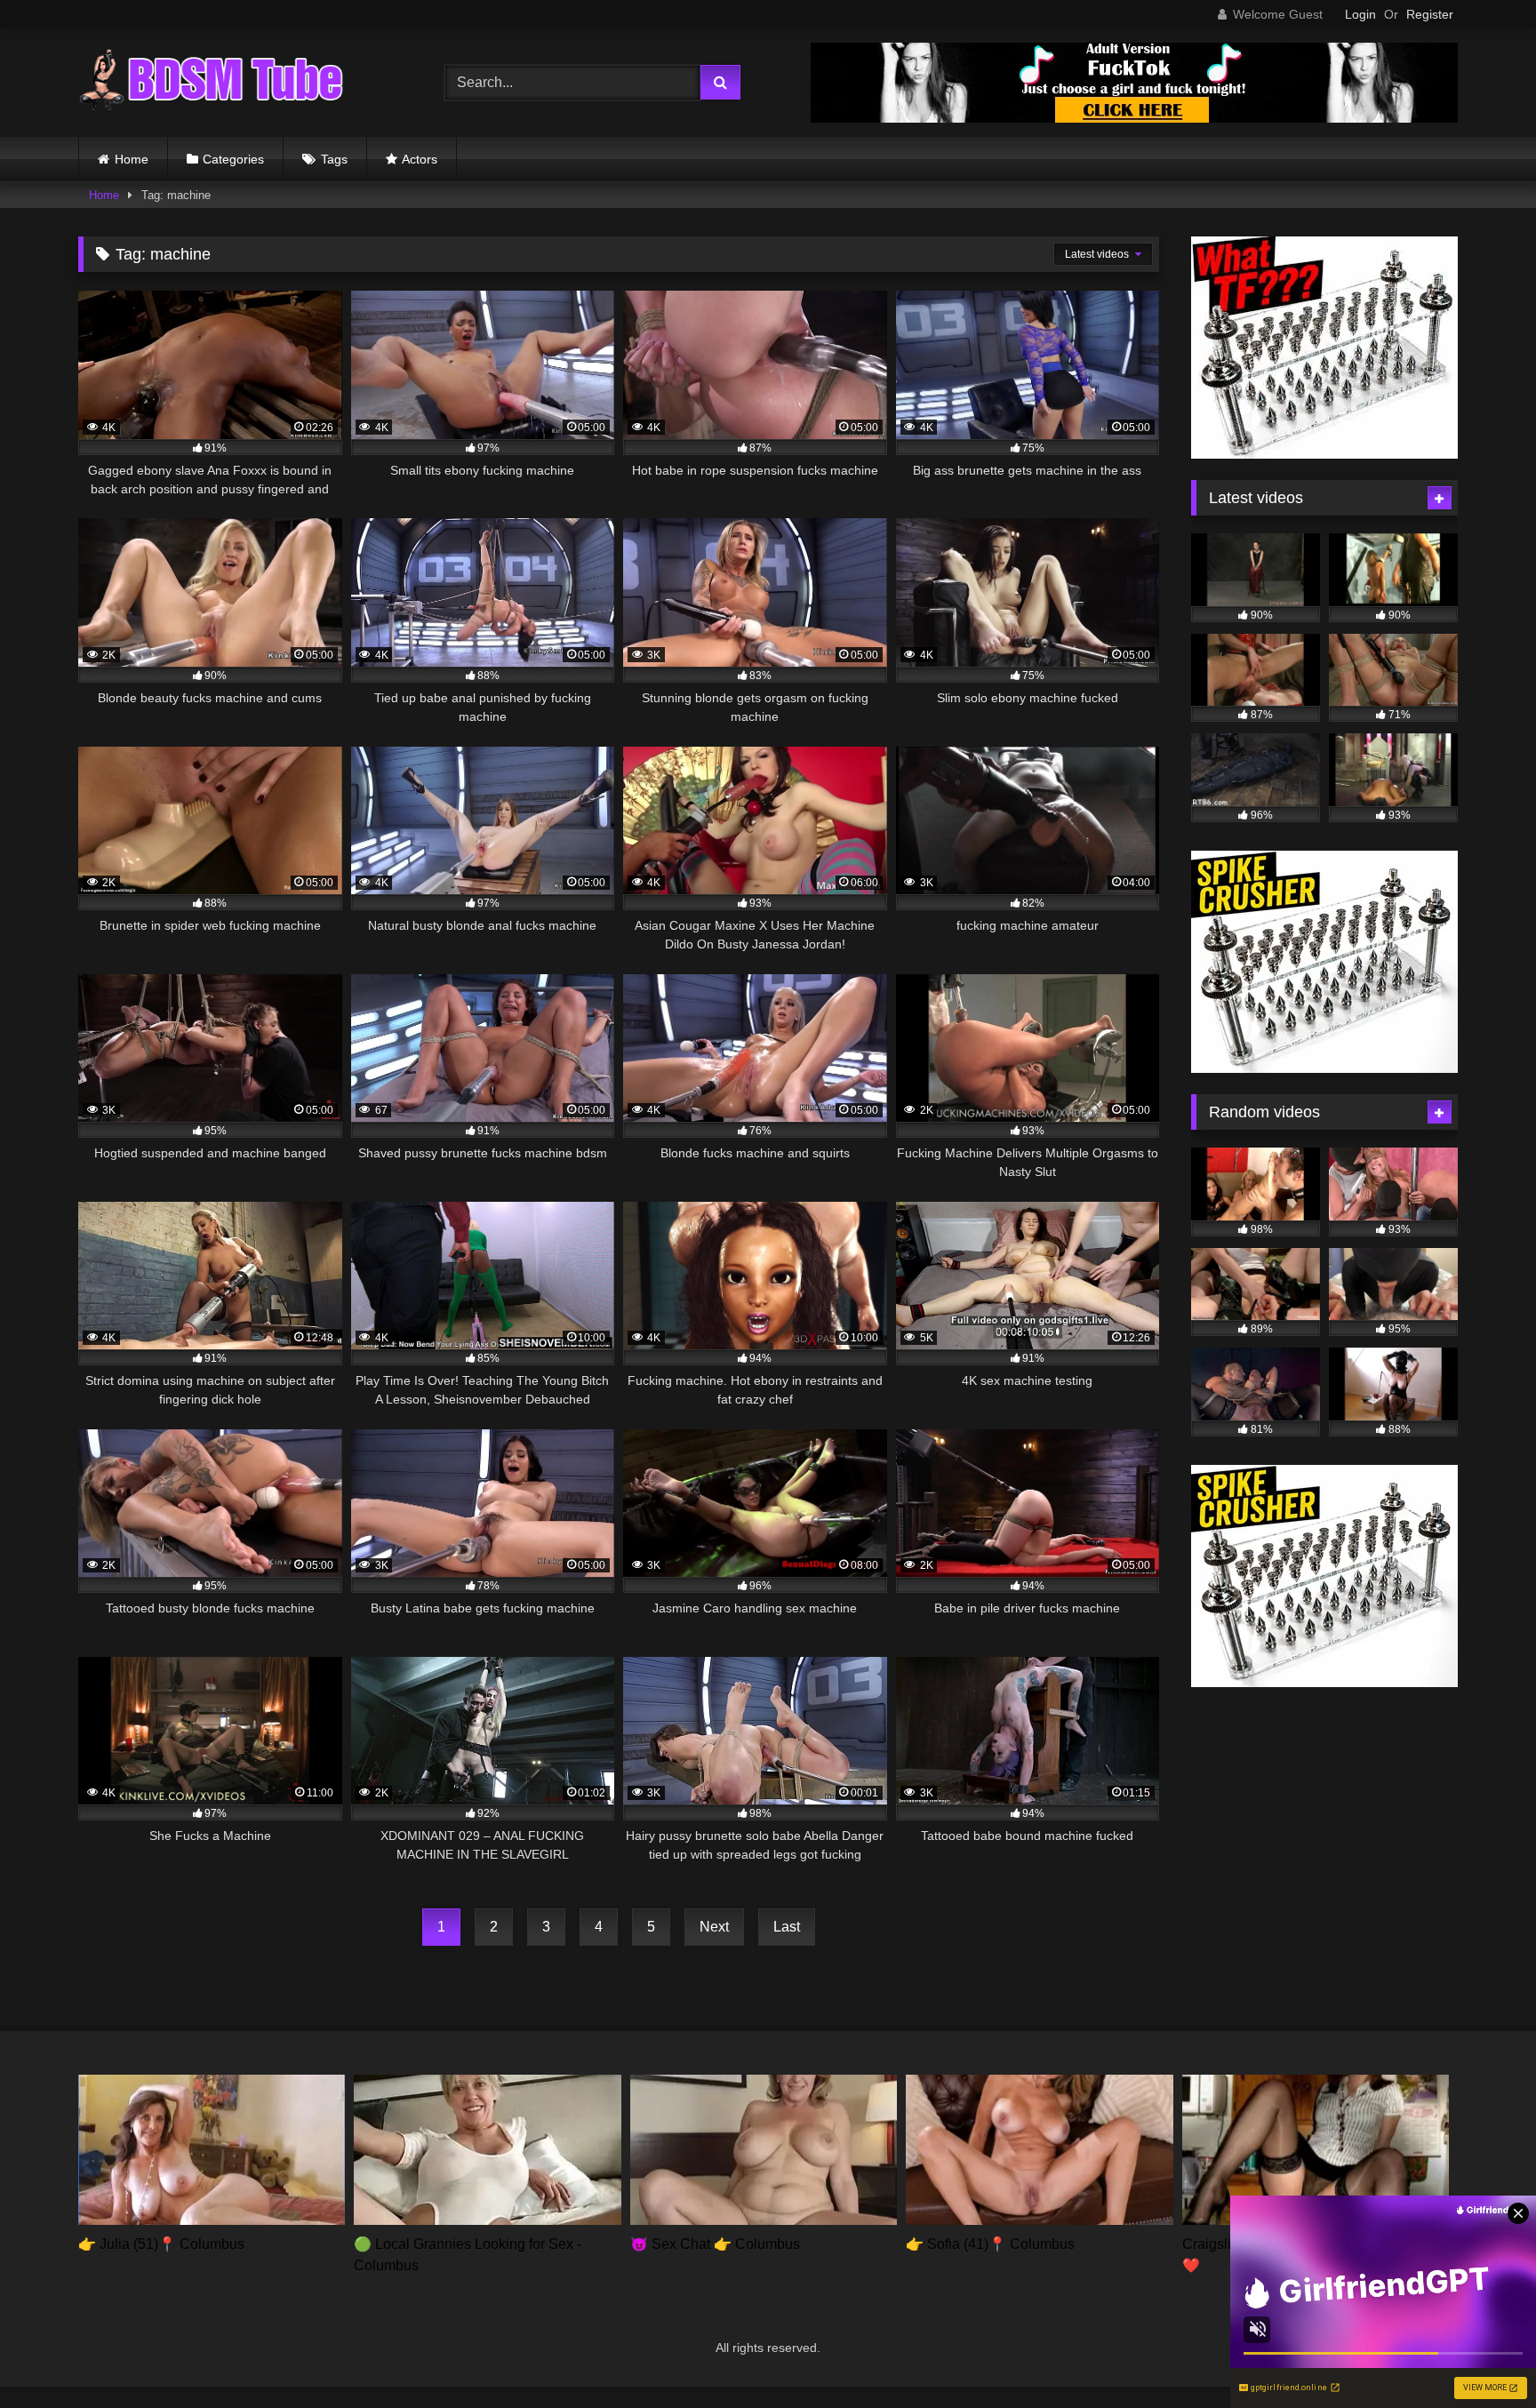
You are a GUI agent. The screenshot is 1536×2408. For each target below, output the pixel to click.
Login (1360, 14)
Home (132, 159)
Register (1430, 14)
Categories (233, 159)
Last (787, 1927)
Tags (334, 159)
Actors (420, 159)
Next (714, 1927)
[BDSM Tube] (212, 83)
